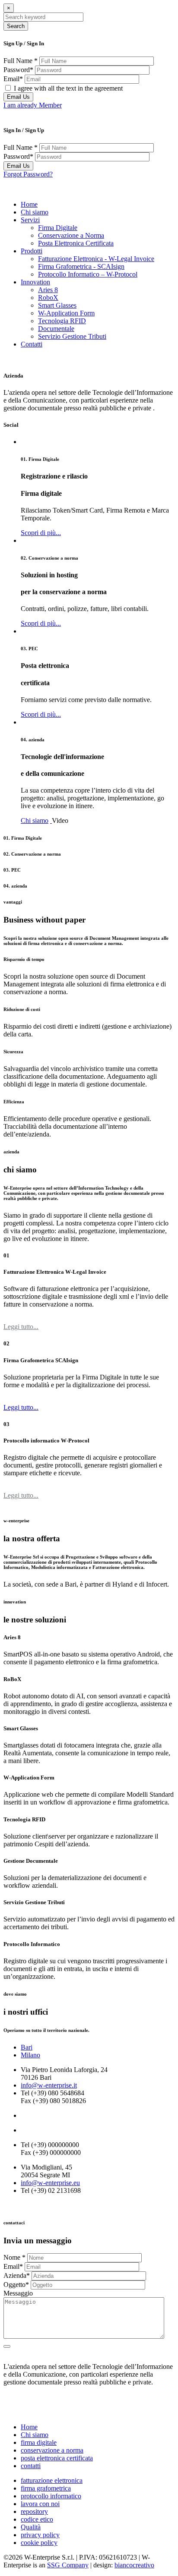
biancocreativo (134, 2565)
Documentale (56, 329)
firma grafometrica (46, 2488)
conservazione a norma (52, 2450)
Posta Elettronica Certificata (76, 243)
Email (13, 79)
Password (18, 70)
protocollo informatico (51, 2496)
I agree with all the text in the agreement (68, 88)
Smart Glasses (57, 305)
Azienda (17, 2275)
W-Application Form (66, 313)
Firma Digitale (58, 228)
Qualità (31, 2527)
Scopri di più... (41, 533)
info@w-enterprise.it (49, 2085)
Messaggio (18, 2293)
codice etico (37, 2519)
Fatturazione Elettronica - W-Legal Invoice (96, 259)
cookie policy (39, 2543)
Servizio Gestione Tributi (72, 336)
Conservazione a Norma (71, 235)
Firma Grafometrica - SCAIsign (81, 266)
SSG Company (68, 2565)
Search (16, 26)
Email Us (18, 97)
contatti (31, 2466)
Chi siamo (35, 212)
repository (34, 2511)
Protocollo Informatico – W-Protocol (88, 274)
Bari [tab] (27, 2047)
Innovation (35, 282)
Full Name (21, 61)
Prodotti (32, 251)
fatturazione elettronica (52, 2480)
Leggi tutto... (21, 1327)
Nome (14, 2257)
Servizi (30, 220)
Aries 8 (48, 290)
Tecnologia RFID (62, 321)
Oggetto (16, 2285)
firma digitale (39, 2442)
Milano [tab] (30, 2055)
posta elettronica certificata (57, 2458)
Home (29, 204)
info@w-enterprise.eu (50, 2183)
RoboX (48, 298)
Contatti (32, 344)
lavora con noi (40, 2504)
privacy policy (40, 2535)
